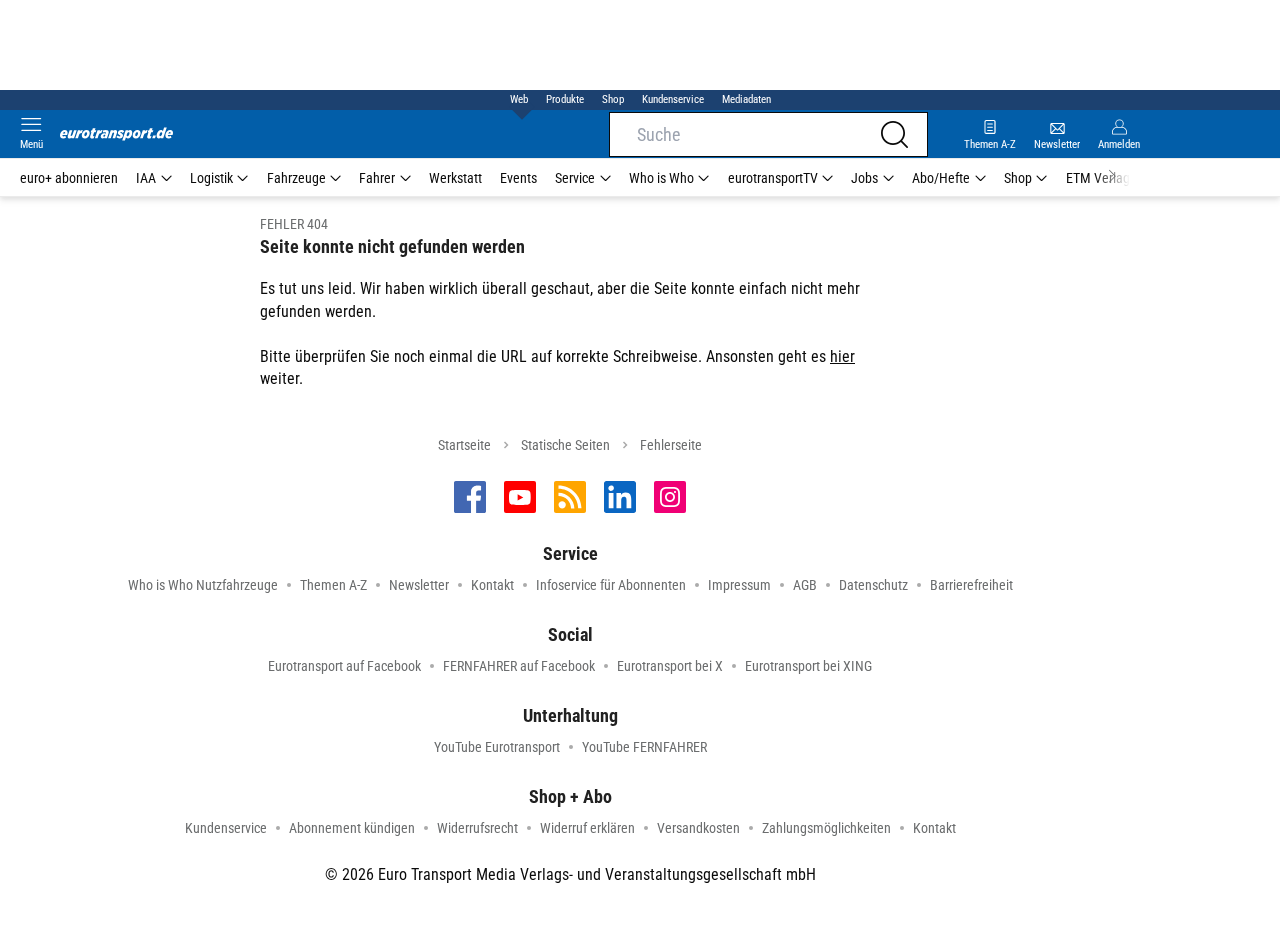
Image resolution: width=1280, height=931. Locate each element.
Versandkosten (698, 828)
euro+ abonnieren (69, 178)
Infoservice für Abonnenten (611, 585)
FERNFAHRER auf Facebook (519, 666)
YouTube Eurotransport (497, 747)
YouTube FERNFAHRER (644, 747)
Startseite (464, 445)
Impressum (739, 585)
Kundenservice (673, 99)
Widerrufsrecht (477, 828)
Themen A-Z (333, 585)
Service (575, 178)
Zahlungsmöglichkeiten (826, 828)
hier (842, 356)
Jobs (864, 178)
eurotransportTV (773, 178)
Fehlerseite (671, 445)
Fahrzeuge (296, 178)
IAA (146, 178)
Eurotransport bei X (670, 666)
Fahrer (377, 178)
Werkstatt (455, 178)
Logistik (211, 178)
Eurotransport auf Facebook (344, 666)
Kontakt (492, 585)
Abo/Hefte (941, 178)
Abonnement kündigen (352, 828)
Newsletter (419, 585)
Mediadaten (746, 99)
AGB (805, 585)
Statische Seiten (565, 445)
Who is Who (661, 178)
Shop (613, 99)
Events (518, 178)
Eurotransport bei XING (808, 666)
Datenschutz (873, 585)
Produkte (565, 99)
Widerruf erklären (587, 828)
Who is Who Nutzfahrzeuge (203, 585)
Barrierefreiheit (971, 585)
